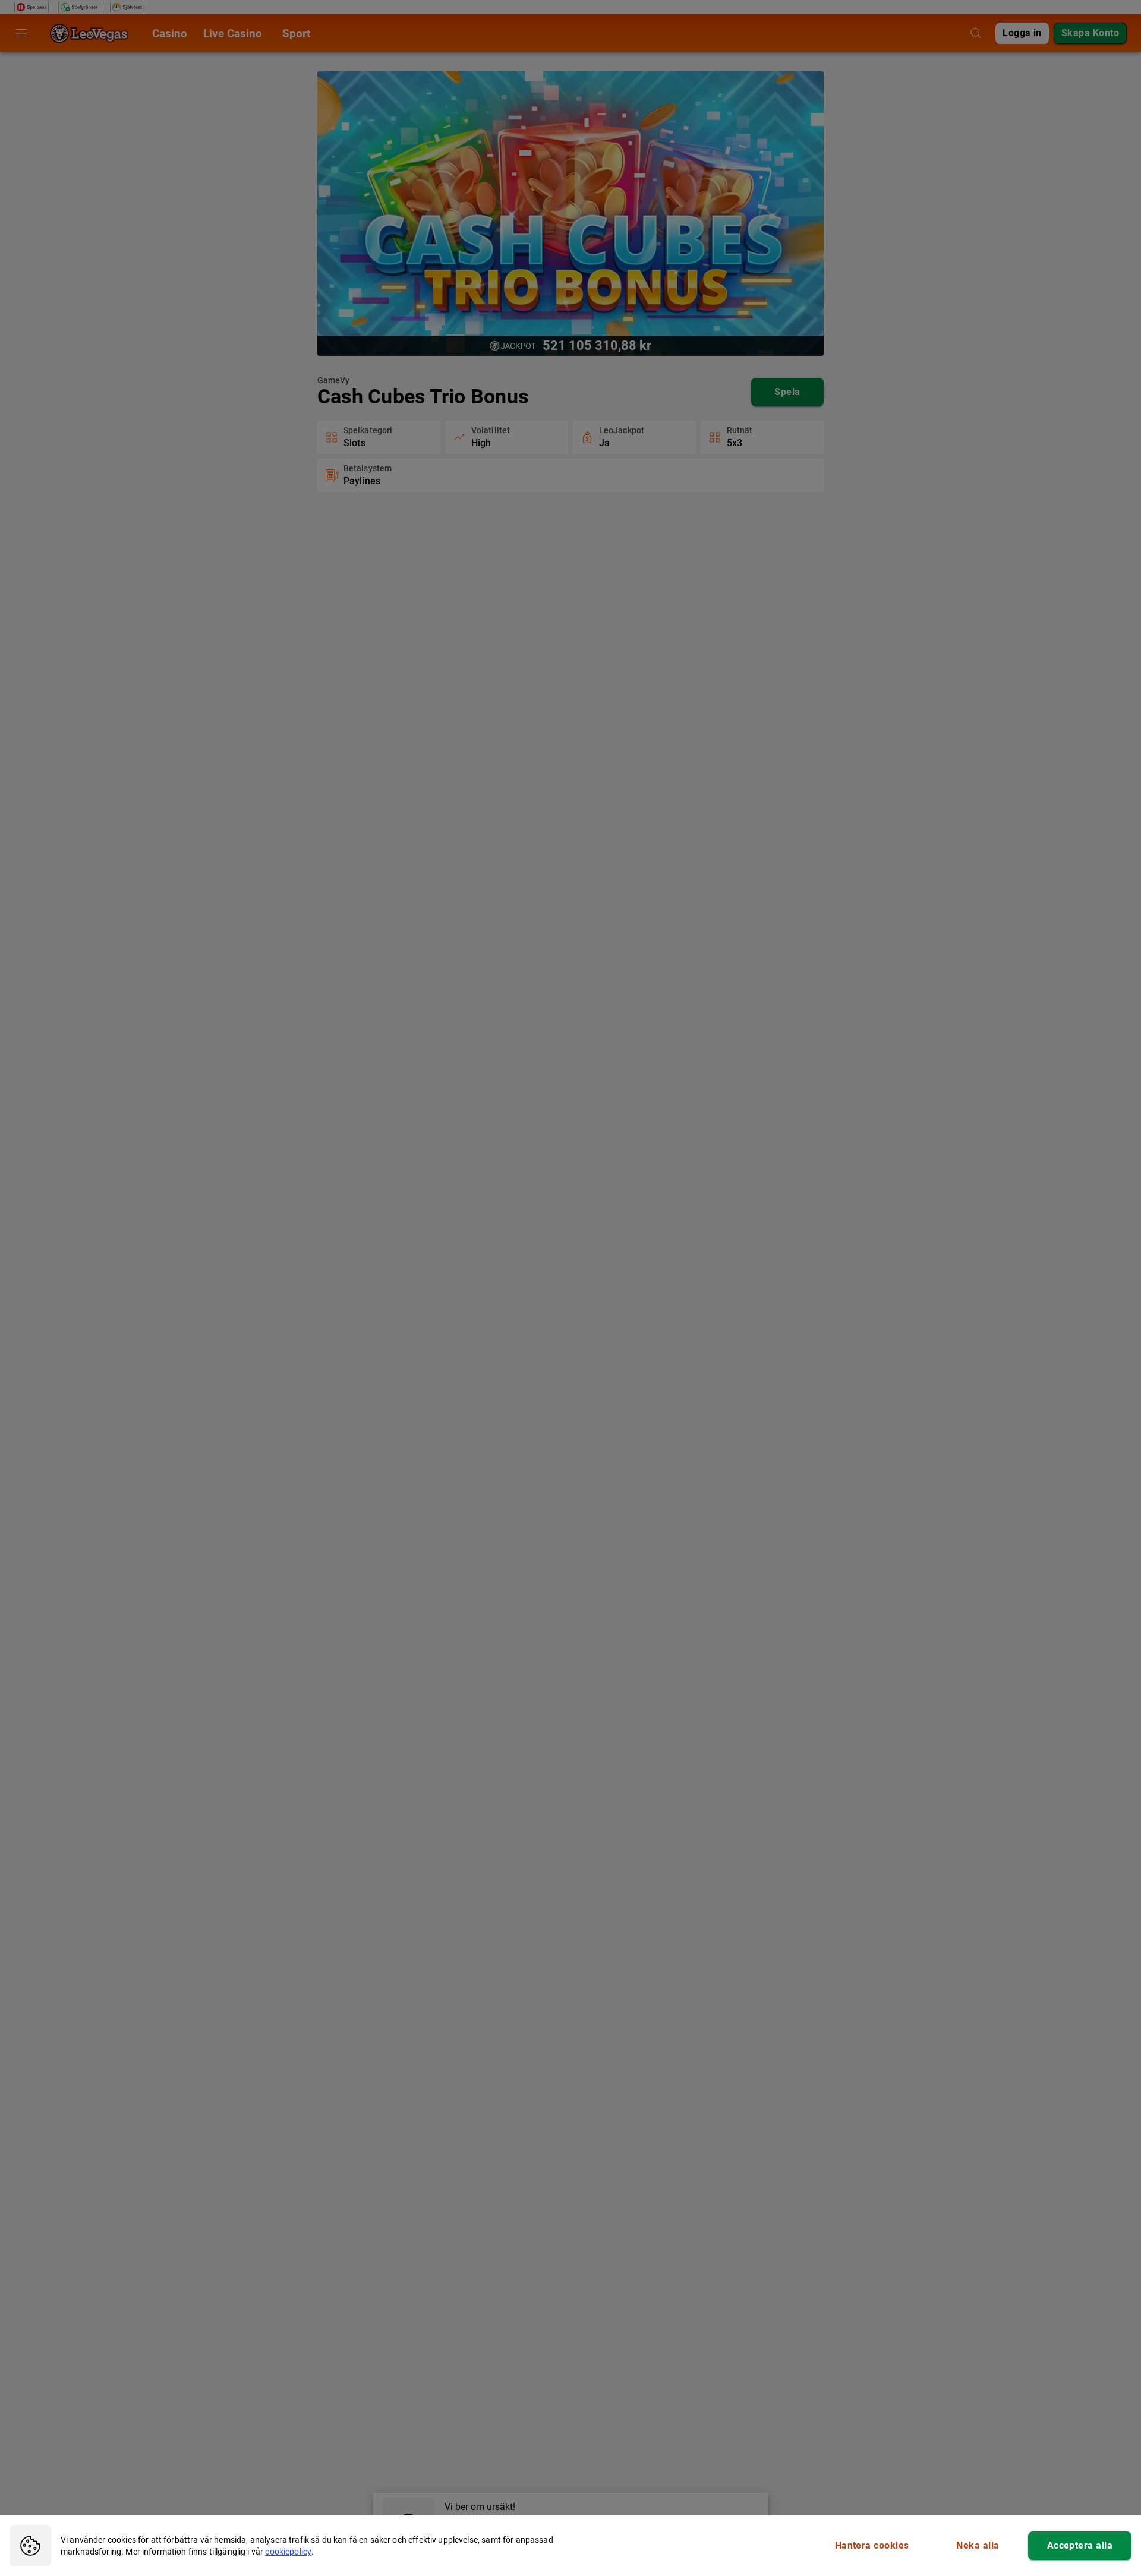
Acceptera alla (1080, 2545)
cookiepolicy (288, 2552)
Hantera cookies (872, 2545)
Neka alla (978, 2545)
